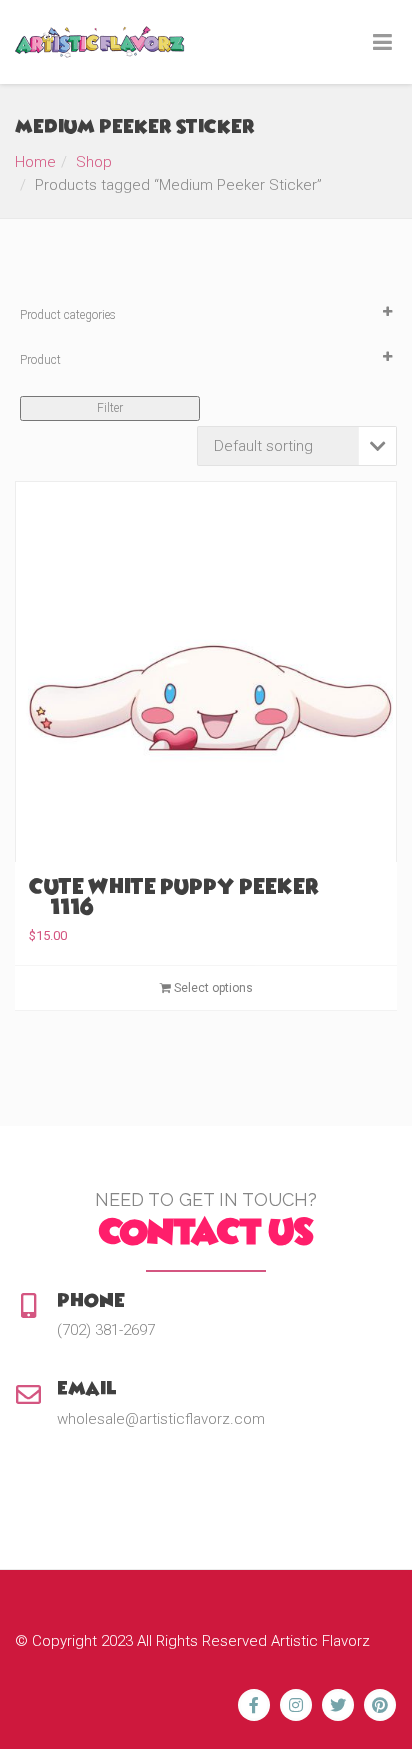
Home (35, 162)
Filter (110, 408)
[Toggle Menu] (382, 43)
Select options (212, 988)
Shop (94, 162)
